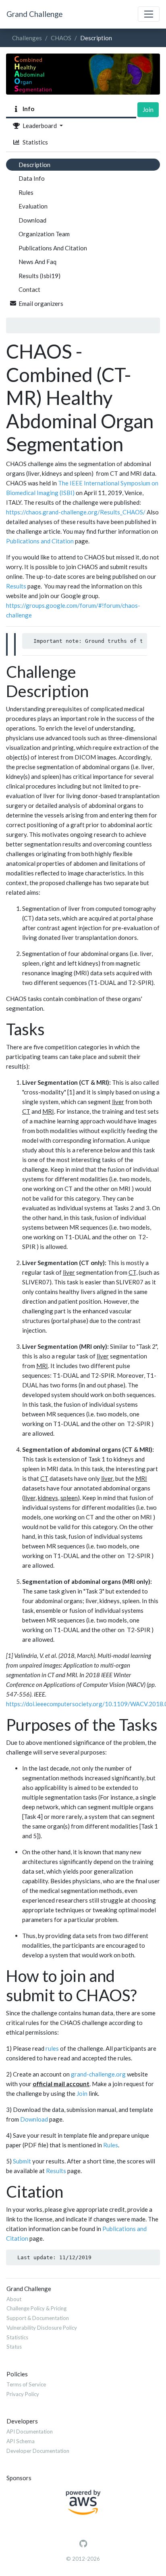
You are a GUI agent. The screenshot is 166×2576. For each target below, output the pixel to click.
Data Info (32, 178)
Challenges (27, 38)
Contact (29, 289)
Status (14, 2347)
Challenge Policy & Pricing (36, 2308)
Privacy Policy (23, 2394)
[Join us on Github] (83, 2544)
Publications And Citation (53, 248)
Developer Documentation (38, 2451)
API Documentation (30, 2432)
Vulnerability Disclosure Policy (42, 2328)
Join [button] (148, 109)
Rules (26, 192)
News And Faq (37, 262)
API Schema (21, 2441)
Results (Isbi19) (39, 276)
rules (52, 2048)
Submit (22, 2161)
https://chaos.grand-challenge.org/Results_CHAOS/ (76, 512)
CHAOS (61, 38)
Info (27, 109)
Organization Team (44, 234)
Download (32, 220)
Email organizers (41, 303)
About (14, 2299)
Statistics (34, 142)
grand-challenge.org (98, 2074)
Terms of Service (26, 2384)
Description (34, 165)
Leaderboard (39, 126)
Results (16, 586)
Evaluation (33, 206)
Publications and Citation (40, 541)
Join (82, 2093)
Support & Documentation (38, 2318)
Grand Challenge (34, 14)
